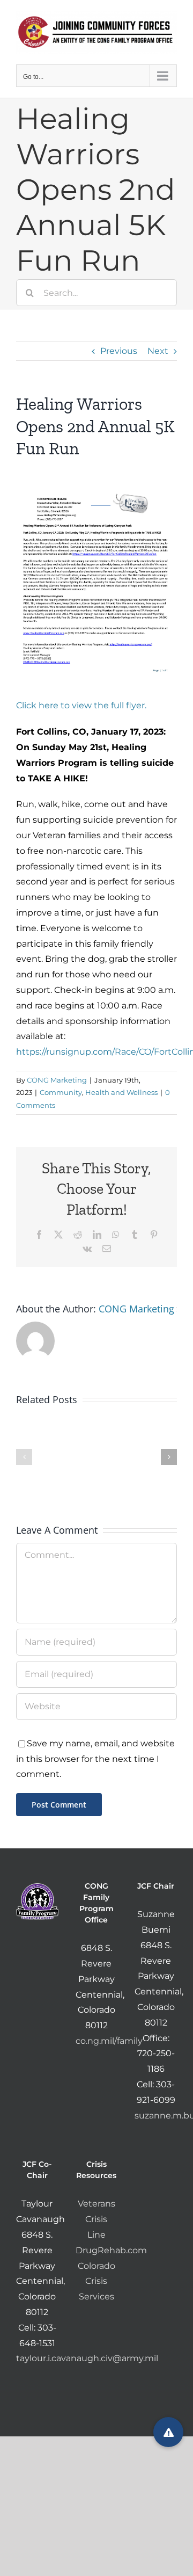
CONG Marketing (57, 1080)
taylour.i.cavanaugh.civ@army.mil (87, 2358)
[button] (24, 1457)
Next (158, 351)
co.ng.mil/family (109, 2041)
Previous (119, 351)
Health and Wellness (121, 1092)
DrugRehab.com (111, 2250)
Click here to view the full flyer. (81, 705)
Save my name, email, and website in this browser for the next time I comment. (95, 1759)
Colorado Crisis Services (96, 2281)
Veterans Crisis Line (96, 2219)
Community (61, 1092)
